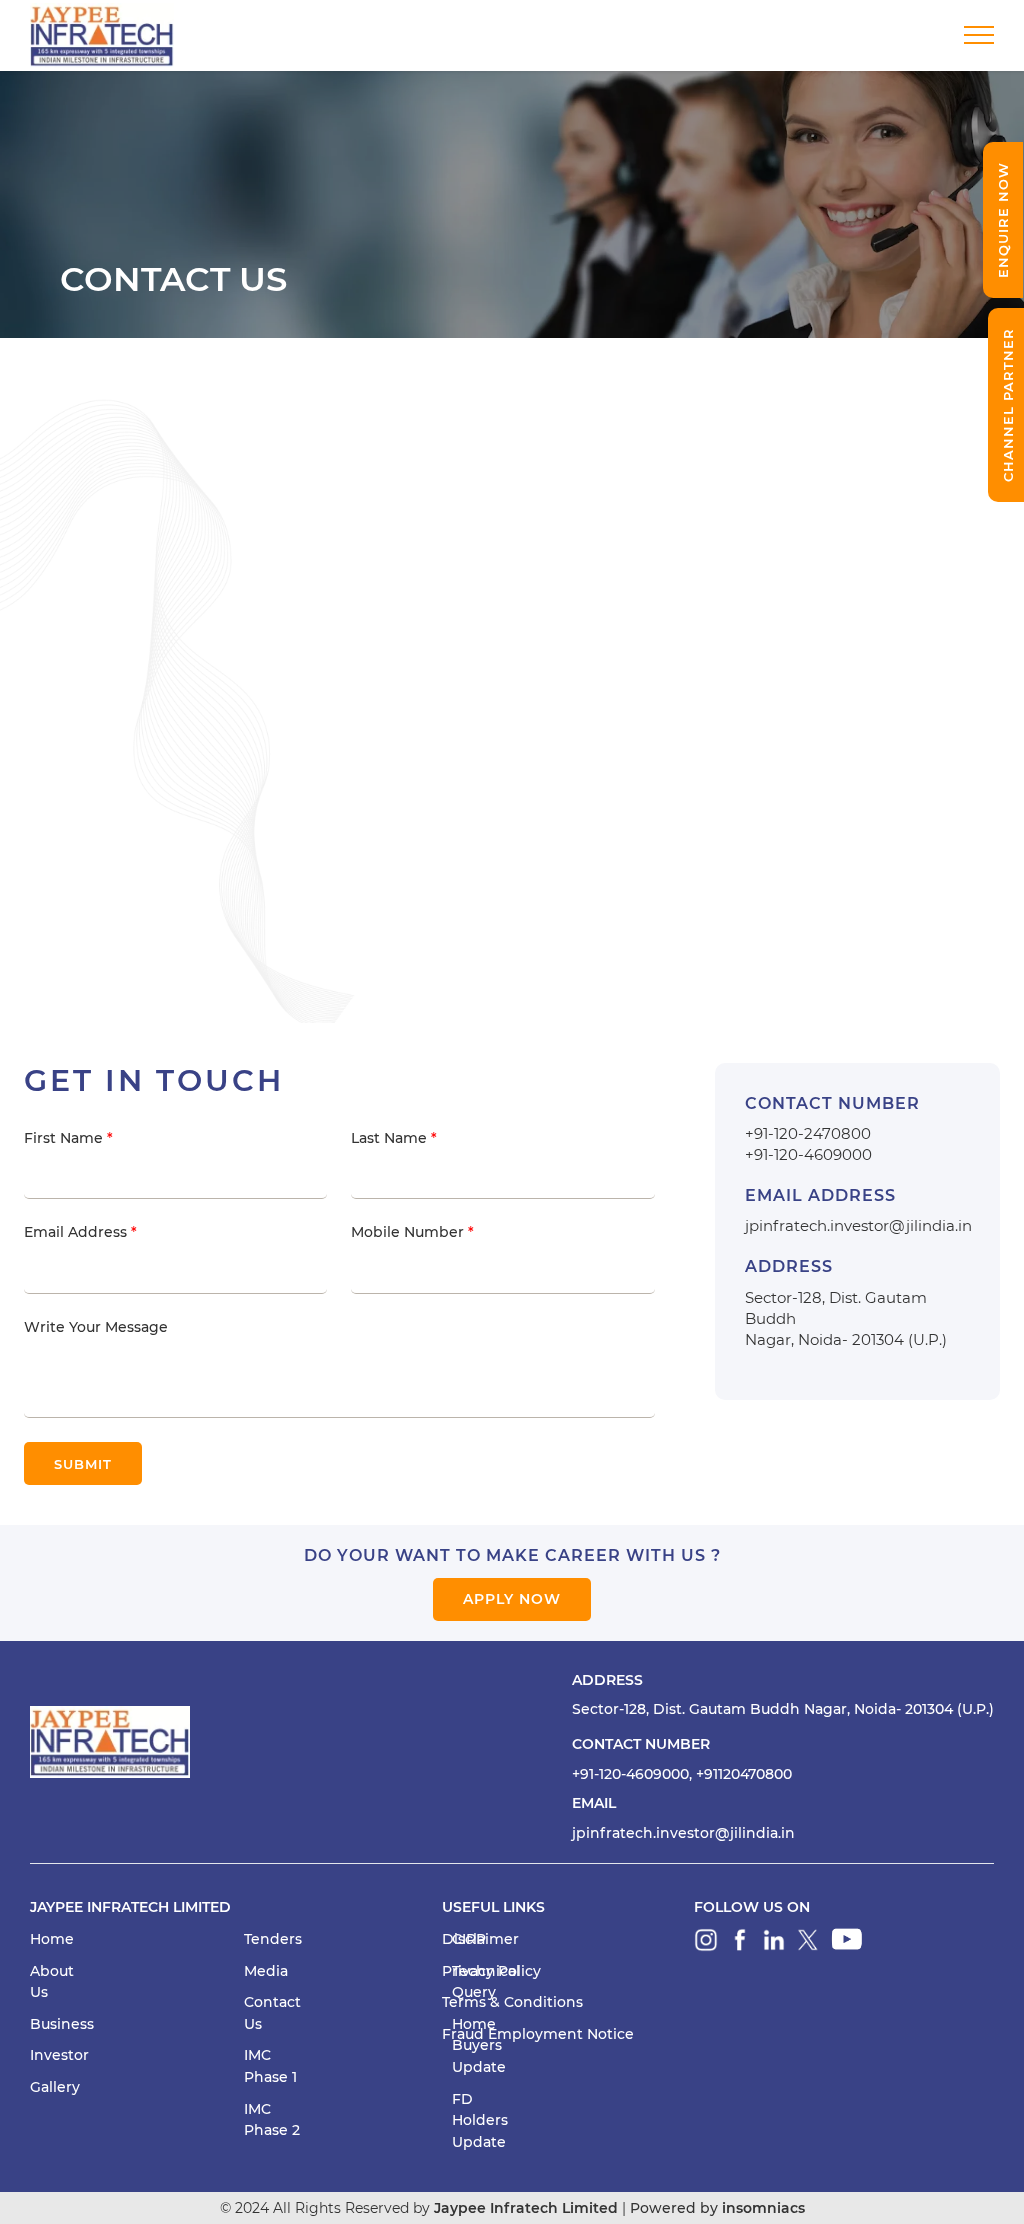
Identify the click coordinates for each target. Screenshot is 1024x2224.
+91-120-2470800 (808, 1133)
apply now (512, 1599)
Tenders (273, 1939)
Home (52, 1939)
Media (266, 1971)
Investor (59, 2055)
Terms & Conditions (512, 2002)
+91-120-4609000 (808, 1154)
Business (62, 2024)
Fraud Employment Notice (538, 2034)
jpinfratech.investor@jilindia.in (858, 1225)
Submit (83, 1464)
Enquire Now (1003, 220)
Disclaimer (480, 1939)
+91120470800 (744, 1774)
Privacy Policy (491, 1971)
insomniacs (763, 2208)
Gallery (55, 2087)
